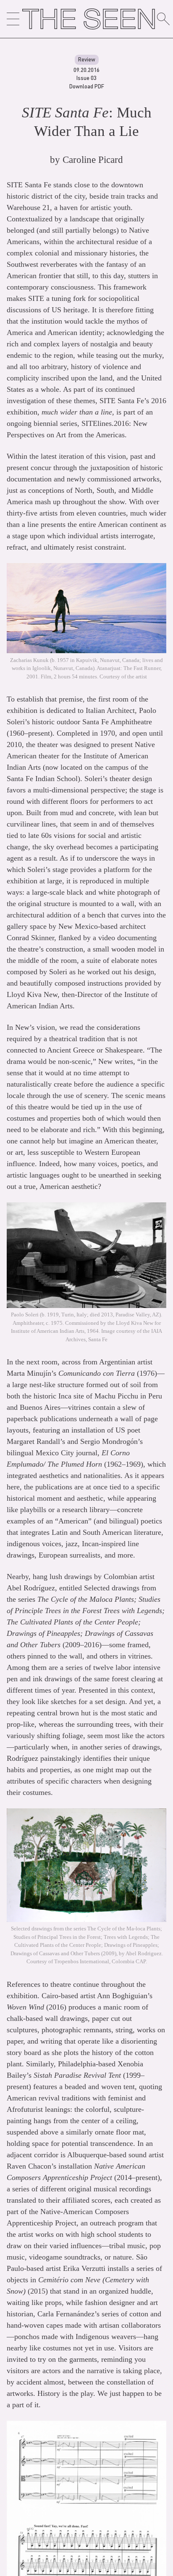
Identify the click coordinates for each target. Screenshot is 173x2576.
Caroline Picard (93, 160)
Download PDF (87, 86)
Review (87, 59)
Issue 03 (86, 78)
